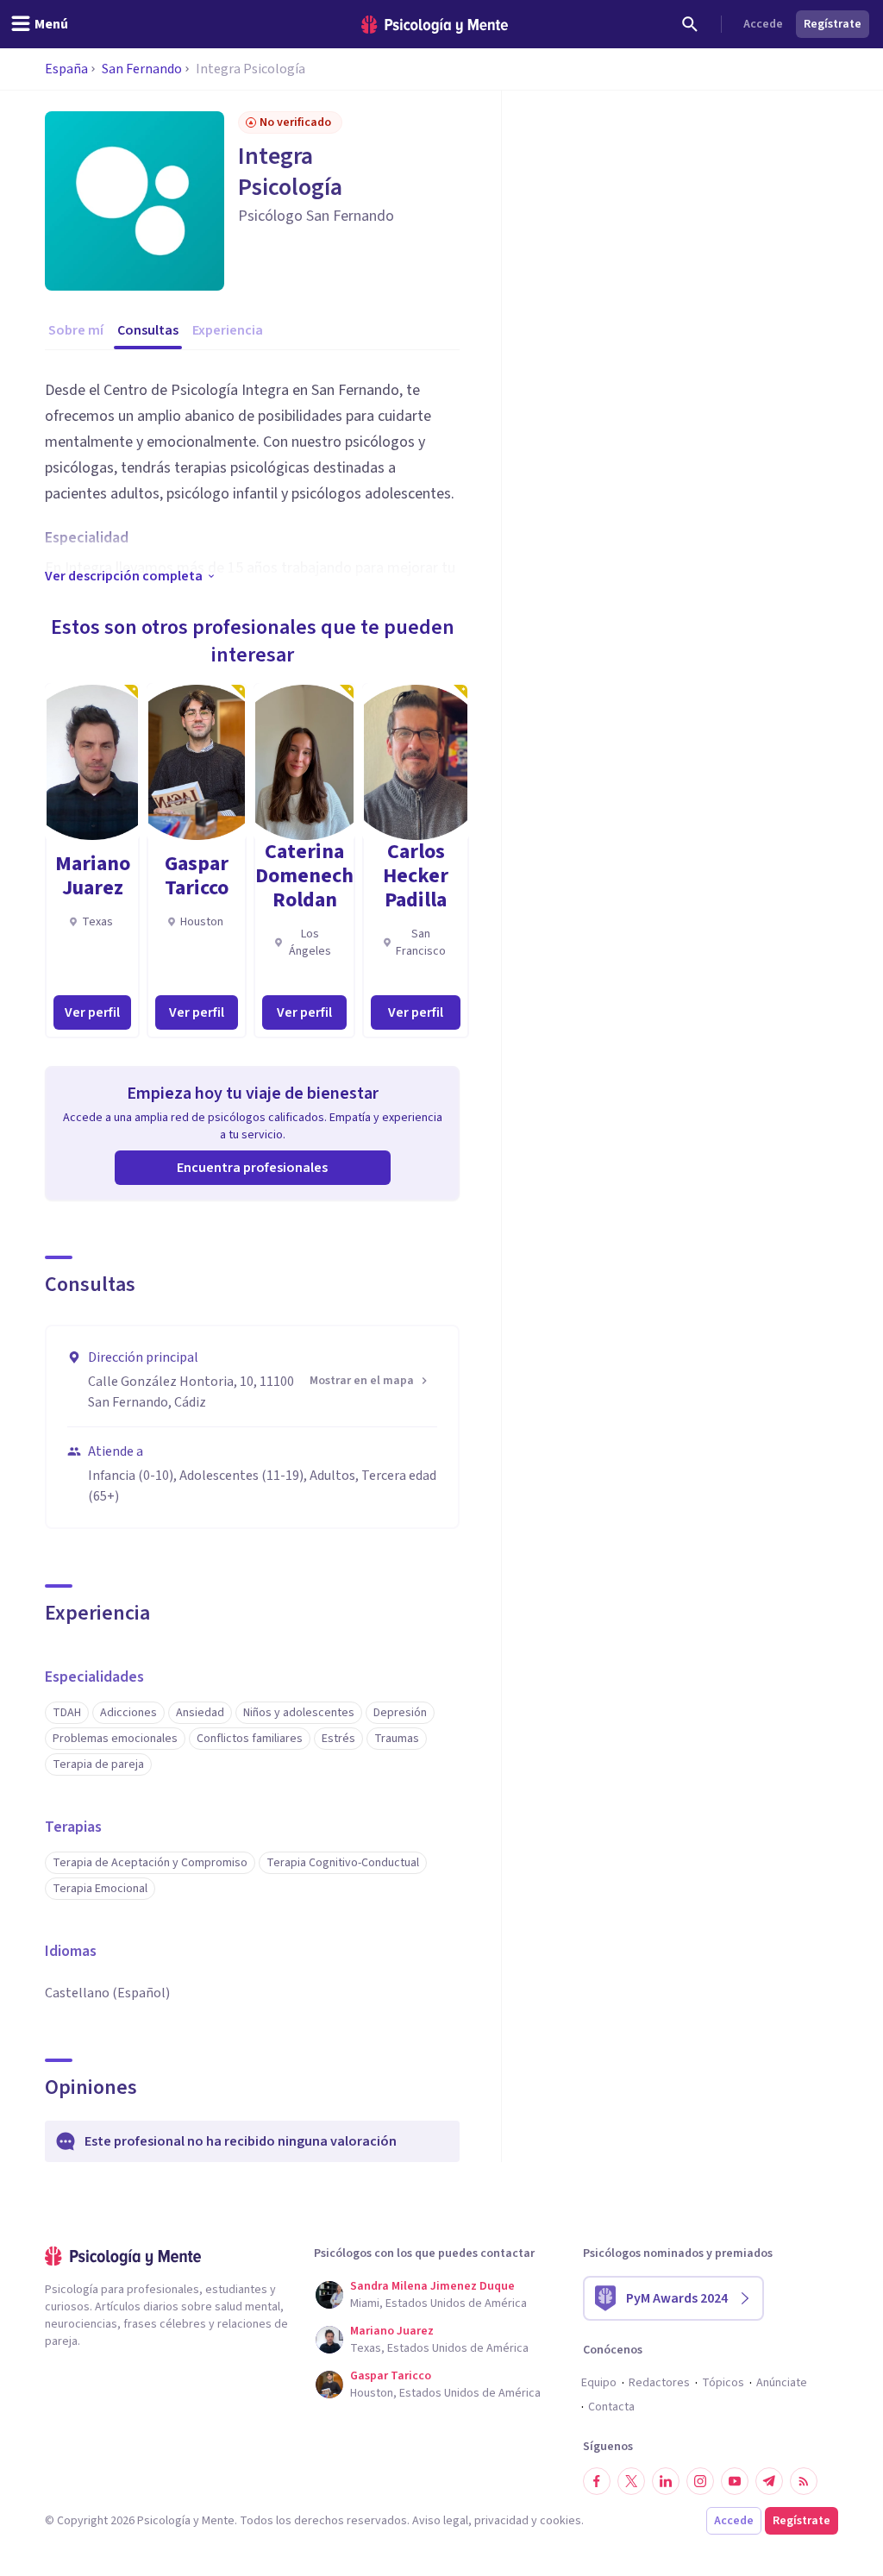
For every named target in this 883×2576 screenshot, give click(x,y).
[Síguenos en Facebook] (597, 2481)
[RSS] (804, 2481)
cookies (560, 2521)
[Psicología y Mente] (435, 25)
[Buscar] (690, 24)
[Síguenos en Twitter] (631, 2481)
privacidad (501, 2521)
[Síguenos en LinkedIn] (666, 2481)
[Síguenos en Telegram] (769, 2481)
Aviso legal (440, 2521)
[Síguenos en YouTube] (735, 2481)
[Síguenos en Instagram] (700, 2481)
